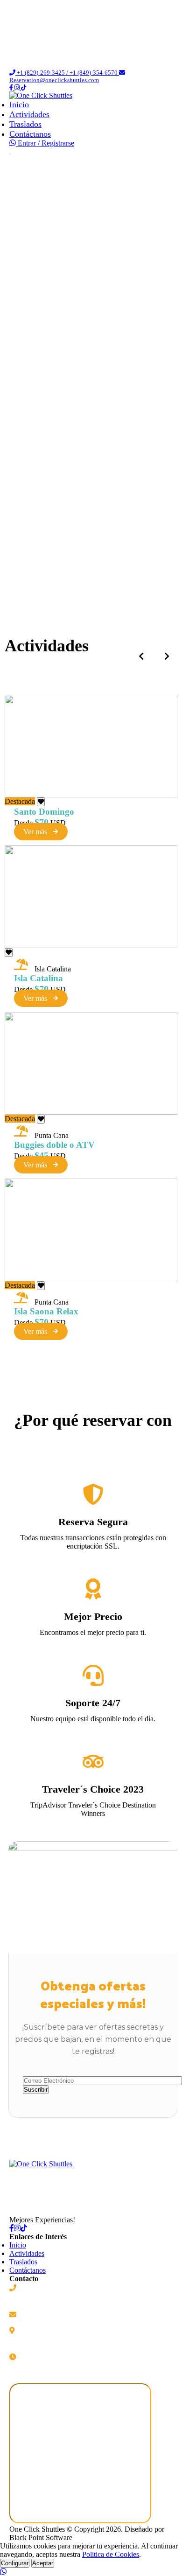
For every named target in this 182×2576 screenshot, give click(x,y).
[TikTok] (24, 2228)
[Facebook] (12, 87)
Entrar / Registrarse (46, 143)
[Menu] (10, 154)
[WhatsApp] (14, 143)
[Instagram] (18, 87)
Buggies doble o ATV (54, 1145)
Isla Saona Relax (46, 1311)
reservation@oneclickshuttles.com (66, 2314)
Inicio (19, 105)
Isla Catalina (38, 978)
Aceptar (43, 2563)
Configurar (15, 2563)
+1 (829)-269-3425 (46, 2288)
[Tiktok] (24, 87)
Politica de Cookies (111, 2554)
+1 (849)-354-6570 (46, 2298)
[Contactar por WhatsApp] (91, 2572)
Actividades (29, 114)
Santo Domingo (44, 812)
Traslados (25, 124)
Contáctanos (30, 134)
